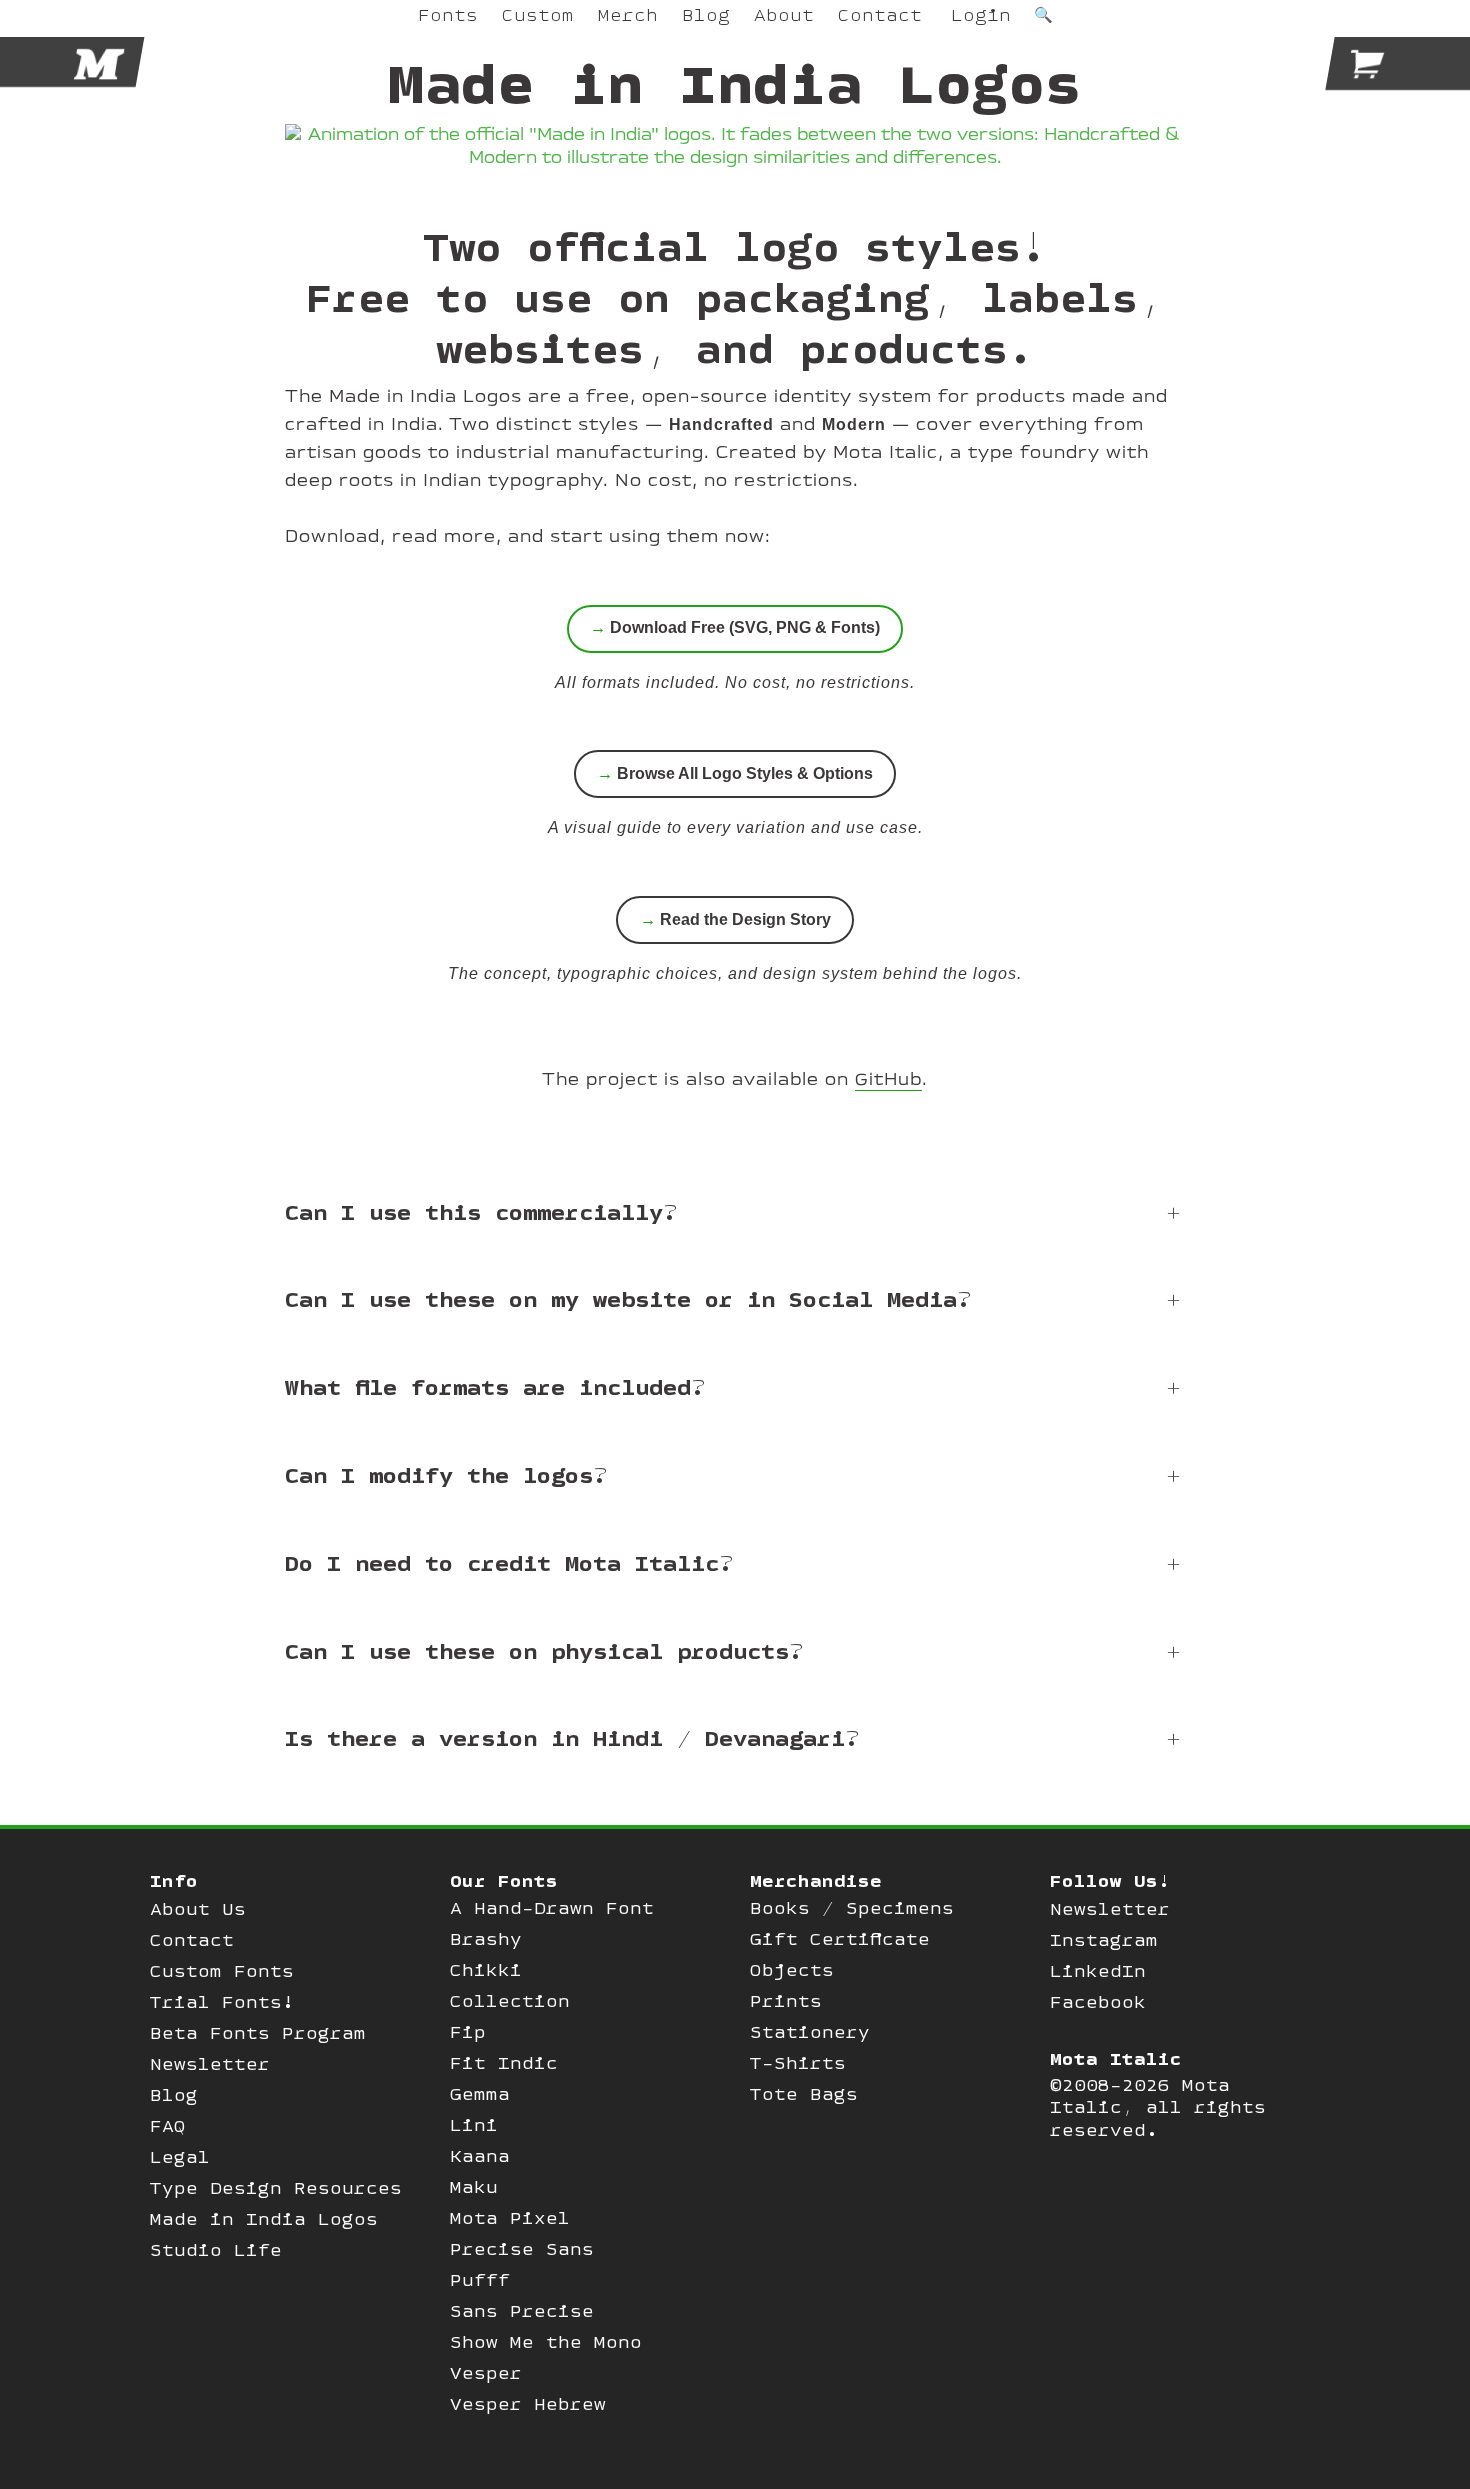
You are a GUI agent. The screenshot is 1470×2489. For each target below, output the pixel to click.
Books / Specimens (852, 1907)
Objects (792, 1969)
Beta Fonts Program (258, 2032)
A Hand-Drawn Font (552, 1907)
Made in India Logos (264, 2218)
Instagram (1104, 1939)
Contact (192, 1939)
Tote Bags (804, 2093)
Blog (174, 2094)
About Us (198, 1908)
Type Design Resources (276, 2187)
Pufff (480, 2279)
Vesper (486, 2372)
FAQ (168, 2125)
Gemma (480, 2093)
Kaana (480, 2155)
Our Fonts (504, 1880)
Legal (180, 2156)
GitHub (888, 1080)
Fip (468, 2031)
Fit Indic (504, 2062)
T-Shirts (798, 2062)
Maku (474, 2186)
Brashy (486, 1938)
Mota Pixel (510, 2217)
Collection (510, 2000)
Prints (786, 2000)
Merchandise (816, 1880)
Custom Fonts (222, 1970)
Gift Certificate (840, 1938)
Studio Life (216, 2249)
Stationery (810, 2031)
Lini (474, 2124)
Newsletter (210, 2063)
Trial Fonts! (222, 2001)
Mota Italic (1116, 2058)
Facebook (1098, 2001)
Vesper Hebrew (528, 2403)
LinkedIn (1098, 1970)
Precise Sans (522, 2248)
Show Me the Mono (546, 2341)
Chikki (486, 1969)
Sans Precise (522, 2310)
